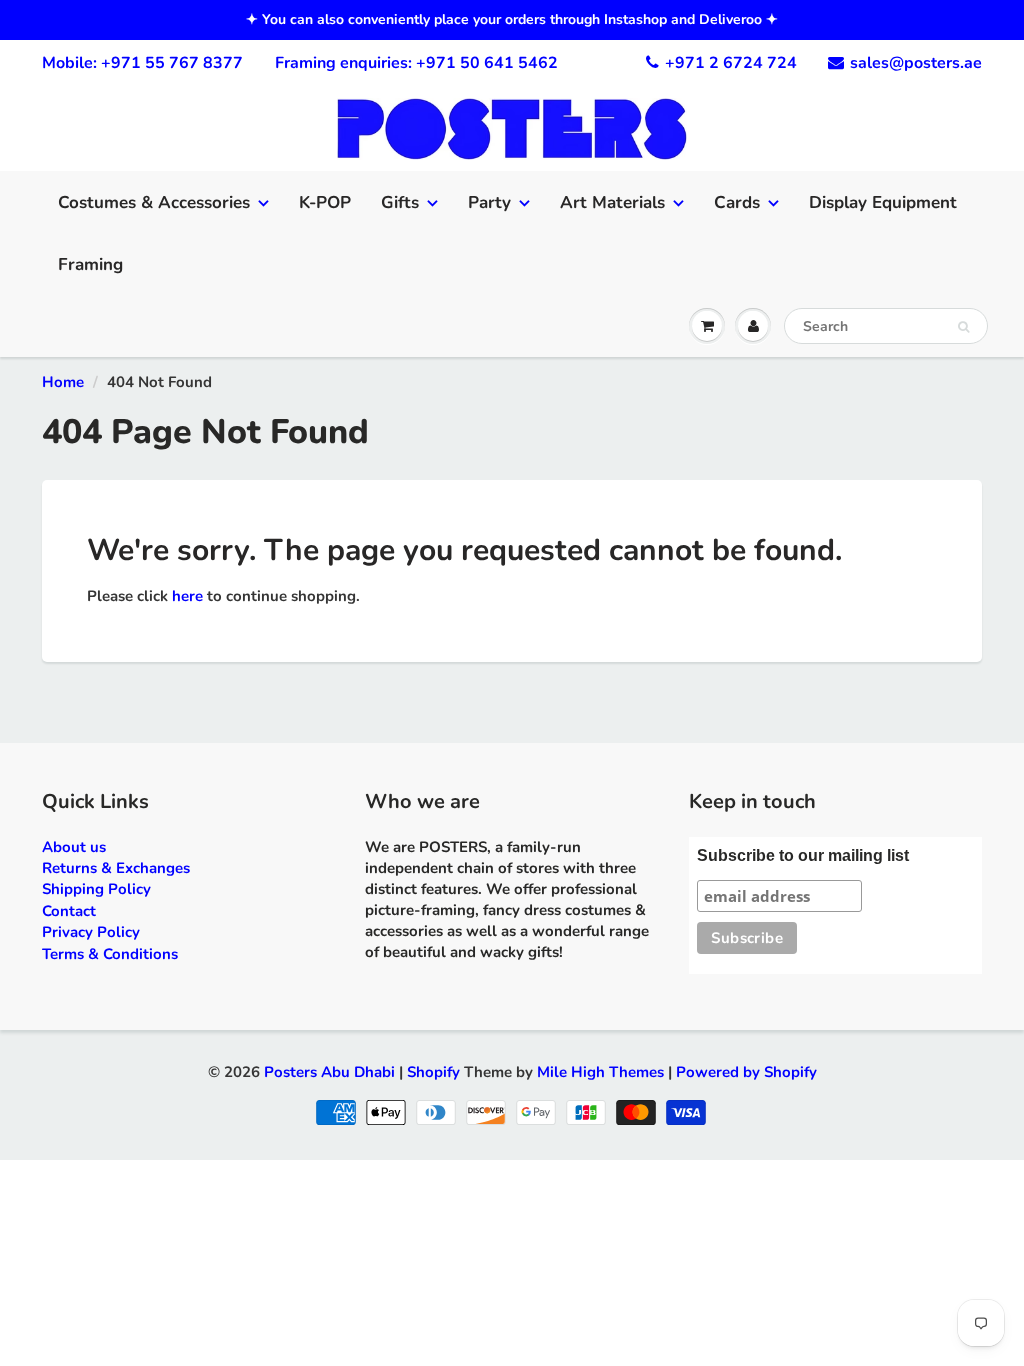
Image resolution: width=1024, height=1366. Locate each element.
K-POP (325, 202)
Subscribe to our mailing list (803, 855)
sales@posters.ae (916, 63)
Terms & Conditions (110, 954)
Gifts (400, 202)
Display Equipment (883, 202)
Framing (90, 264)
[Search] (963, 327)
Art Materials (612, 202)
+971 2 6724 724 (731, 63)
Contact (69, 911)
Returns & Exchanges (116, 868)
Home (63, 382)
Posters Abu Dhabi (329, 1072)
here (187, 596)
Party (489, 202)
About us (74, 847)
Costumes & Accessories (154, 202)
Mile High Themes (600, 1072)
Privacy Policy (91, 932)
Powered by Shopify (746, 1072)
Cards (737, 202)
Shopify (433, 1072)
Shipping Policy (96, 889)
